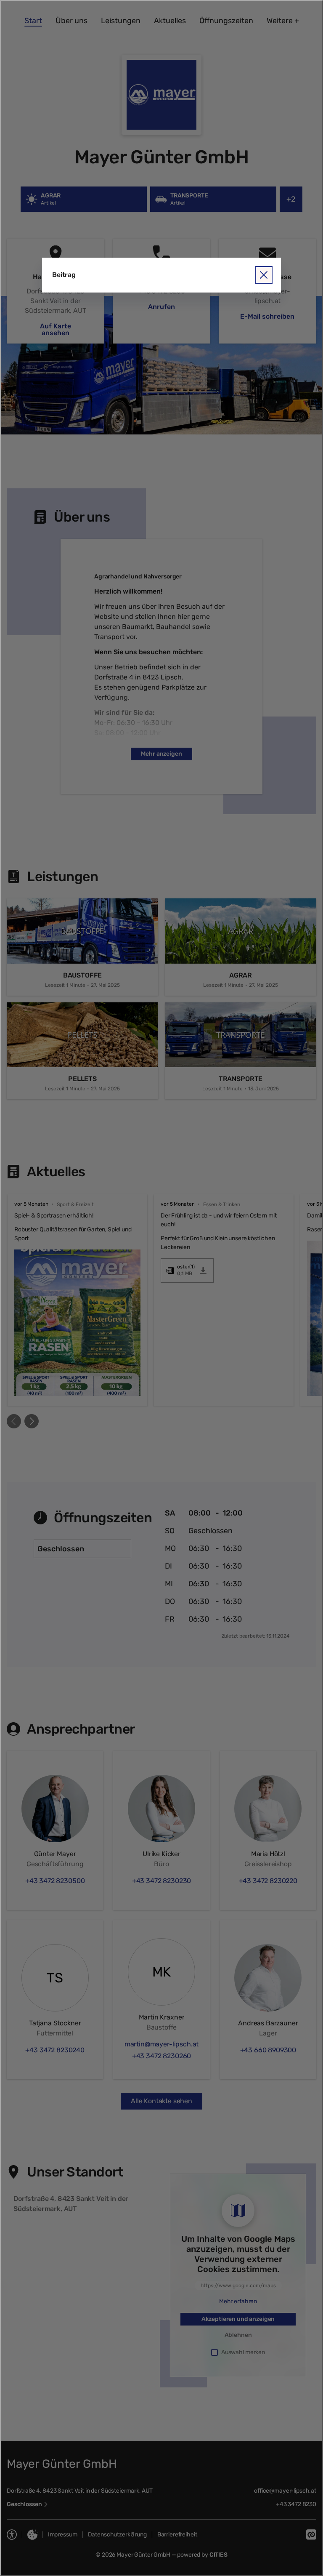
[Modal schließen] (161, 1288)
